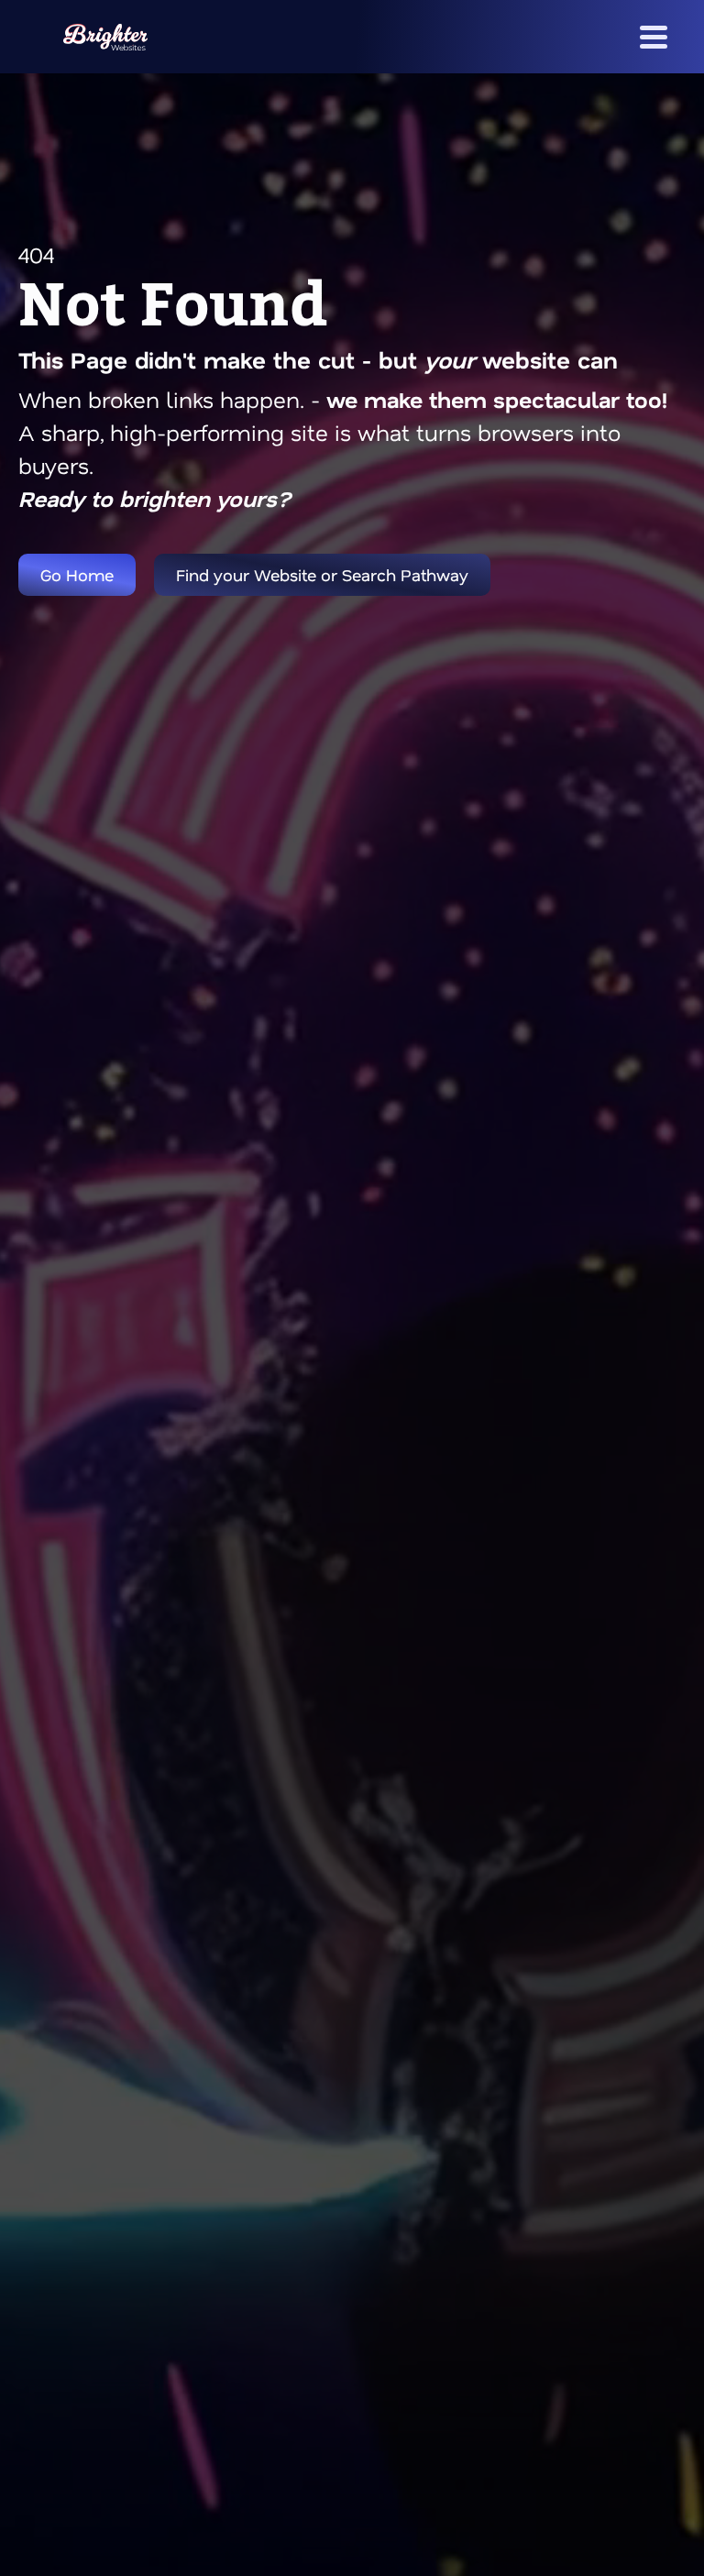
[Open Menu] (654, 37)
